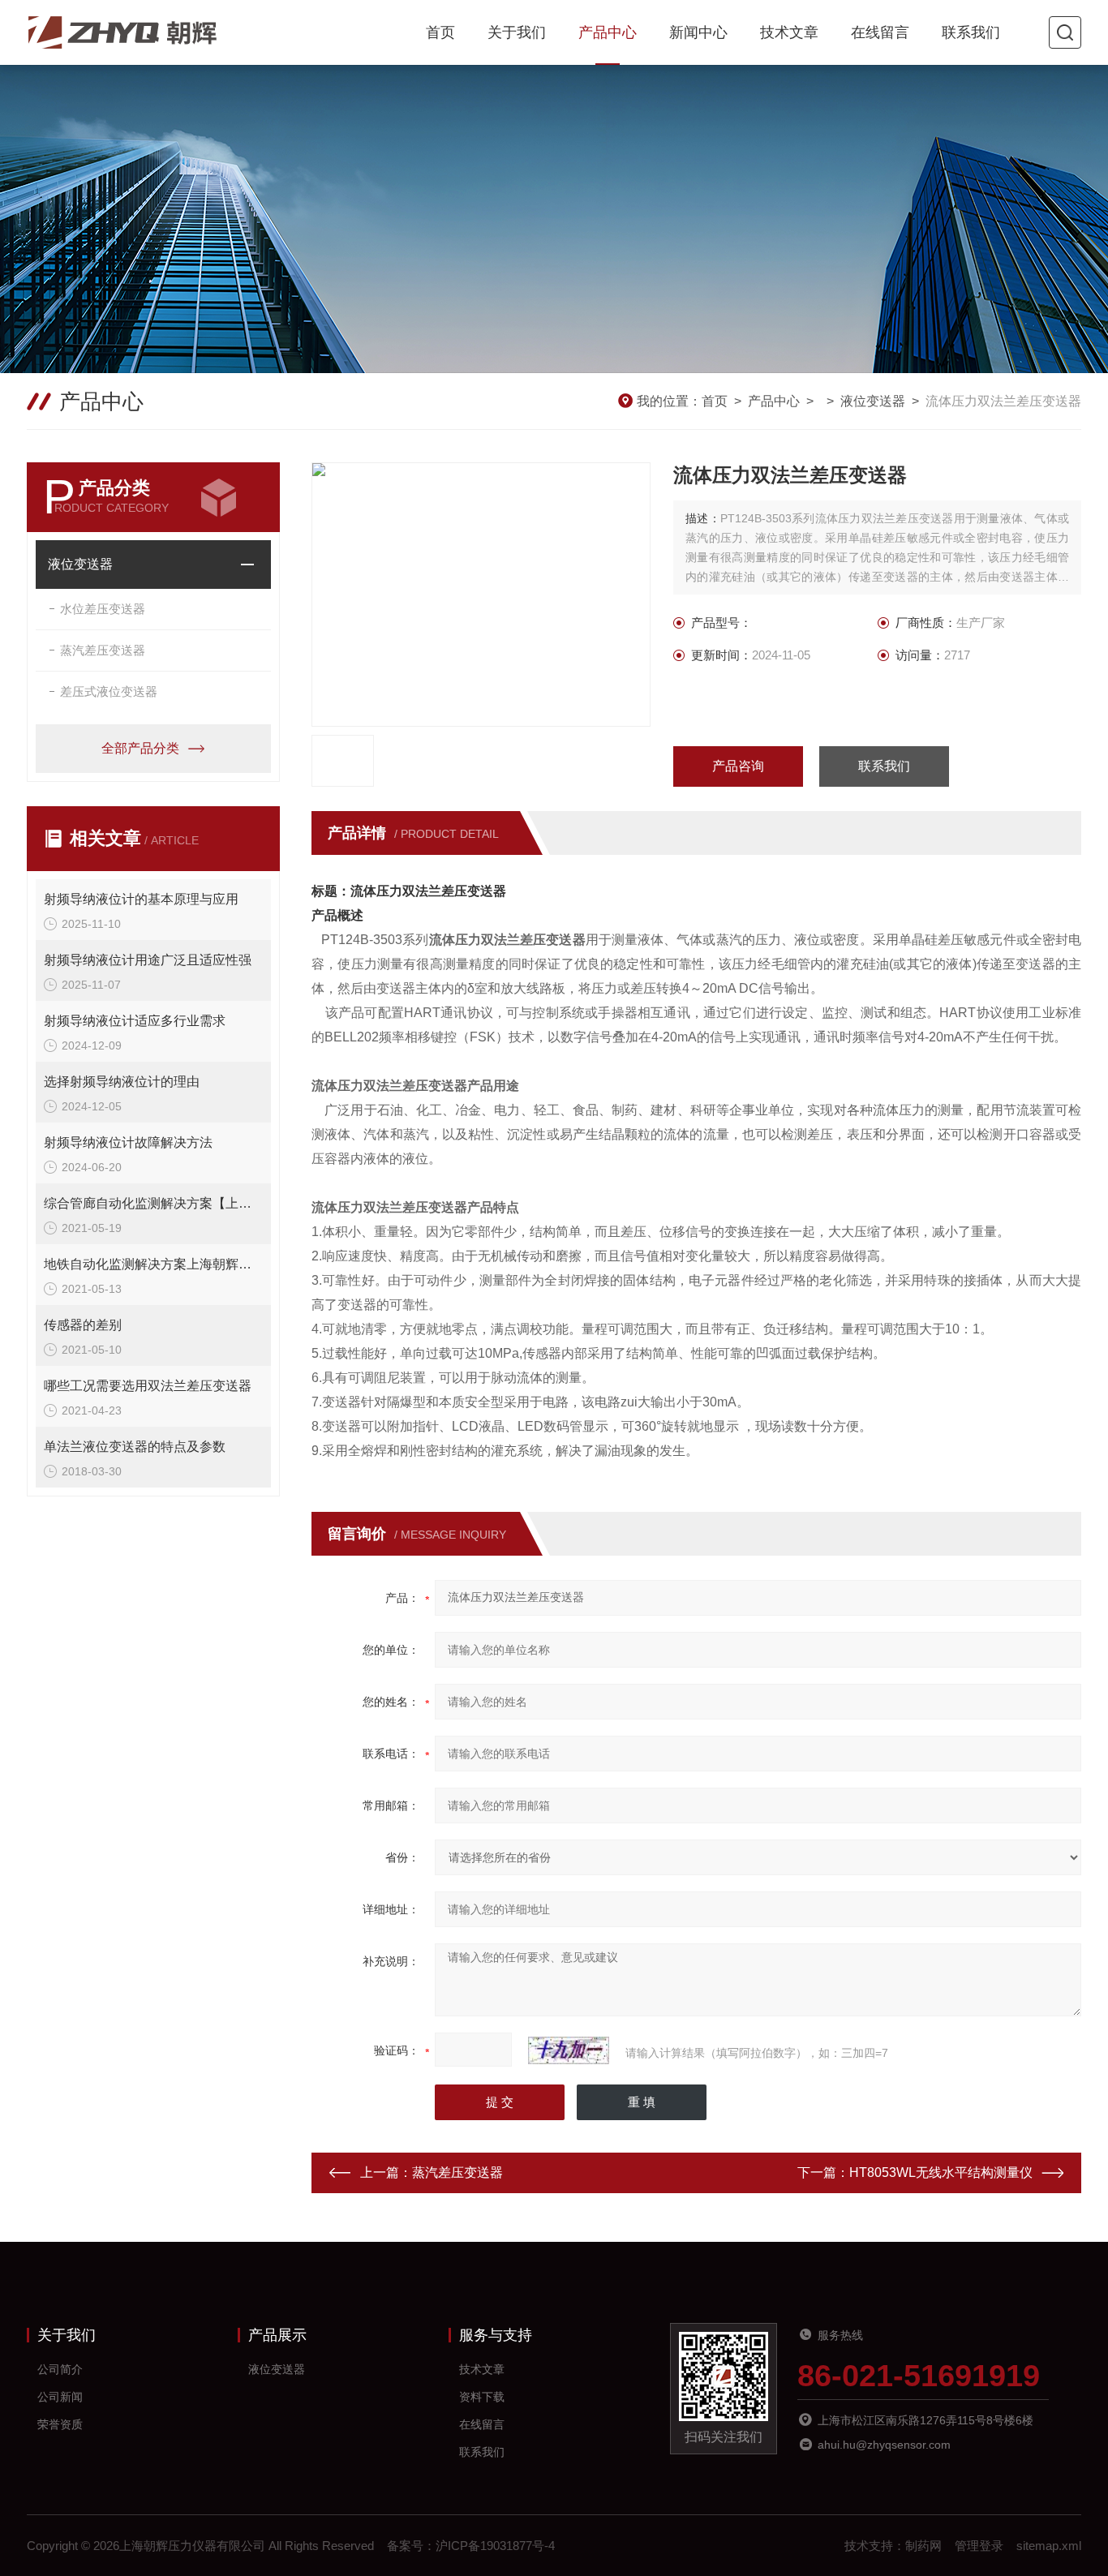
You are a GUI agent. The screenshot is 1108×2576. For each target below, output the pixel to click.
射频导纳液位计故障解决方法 (128, 1142)
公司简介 (60, 2369)
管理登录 (979, 2546)
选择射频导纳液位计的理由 (122, 1082)
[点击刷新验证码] (569, 2050)
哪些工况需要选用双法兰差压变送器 (148, 1386)
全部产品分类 (140, 748)
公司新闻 (60, 2397)
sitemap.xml (1049, 2546)
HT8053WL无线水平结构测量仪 (941, 2172)
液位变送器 (873, 401)
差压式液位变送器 (109, 691)
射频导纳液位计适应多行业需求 (135, 1021)
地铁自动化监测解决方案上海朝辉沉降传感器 (153, 1264)
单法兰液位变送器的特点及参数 (135, 1447)
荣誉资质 (60, 2424)
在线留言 (880, 32)
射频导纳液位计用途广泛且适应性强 (148, 960)
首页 (440, 32)
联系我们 (971, 32)
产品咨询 (738, 766)
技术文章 (789, 32)
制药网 (923, 2546)
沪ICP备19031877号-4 (495, 2546)
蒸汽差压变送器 (103, 650)
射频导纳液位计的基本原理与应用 (141, 899)
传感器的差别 (83, 1325)
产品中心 (608, 32)
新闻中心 (698, 32)
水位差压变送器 (103, 609)
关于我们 (517, 32)
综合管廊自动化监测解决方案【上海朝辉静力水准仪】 (153, 1203)
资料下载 (482, 2397)
